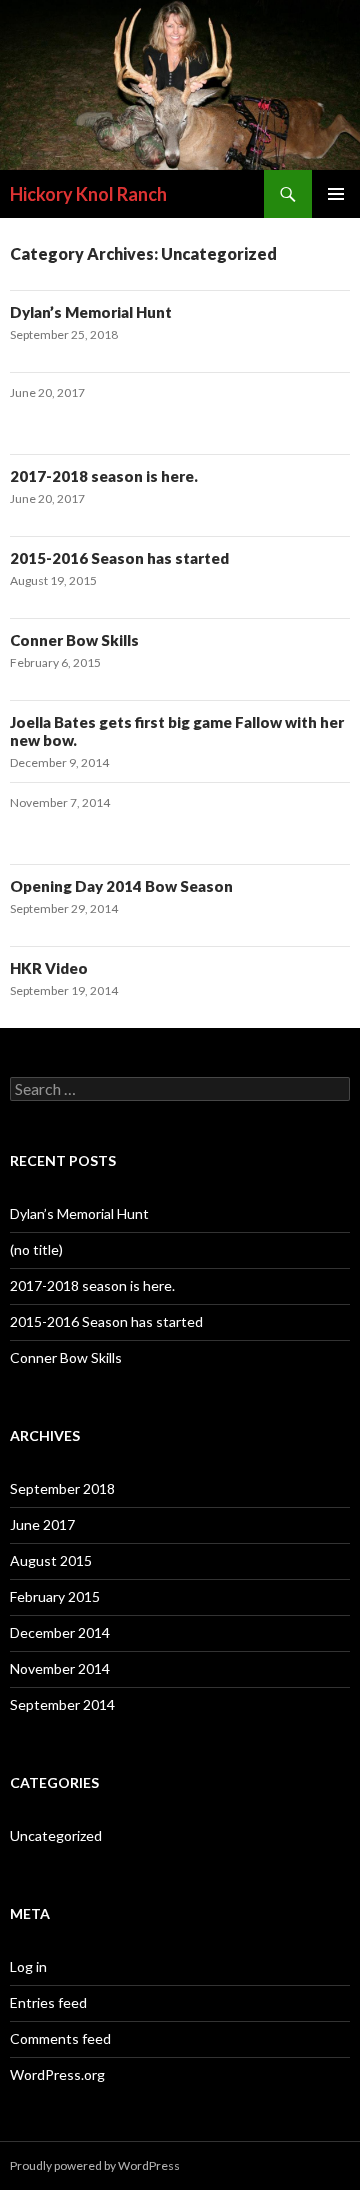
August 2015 (51, 1560)
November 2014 (60, 1668)
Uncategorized (56, 1835)
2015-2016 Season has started (119, 558)
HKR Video (49, 968)
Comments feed (60, 2038)
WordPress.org (57, 2074)
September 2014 (62, 1704)
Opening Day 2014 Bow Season (121, 886)
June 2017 (42, 1524)
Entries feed (48, 2002)
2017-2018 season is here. (104, 476)
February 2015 (55, 1596)
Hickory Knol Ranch (88, 194)
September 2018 (62, 1488)
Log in (28, 1966)
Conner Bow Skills (74, 640)
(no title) (36, 1249)
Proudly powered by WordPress (95, 2165)
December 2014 (60, 1632)
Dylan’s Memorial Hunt (91, 312)
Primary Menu (336, 194)
